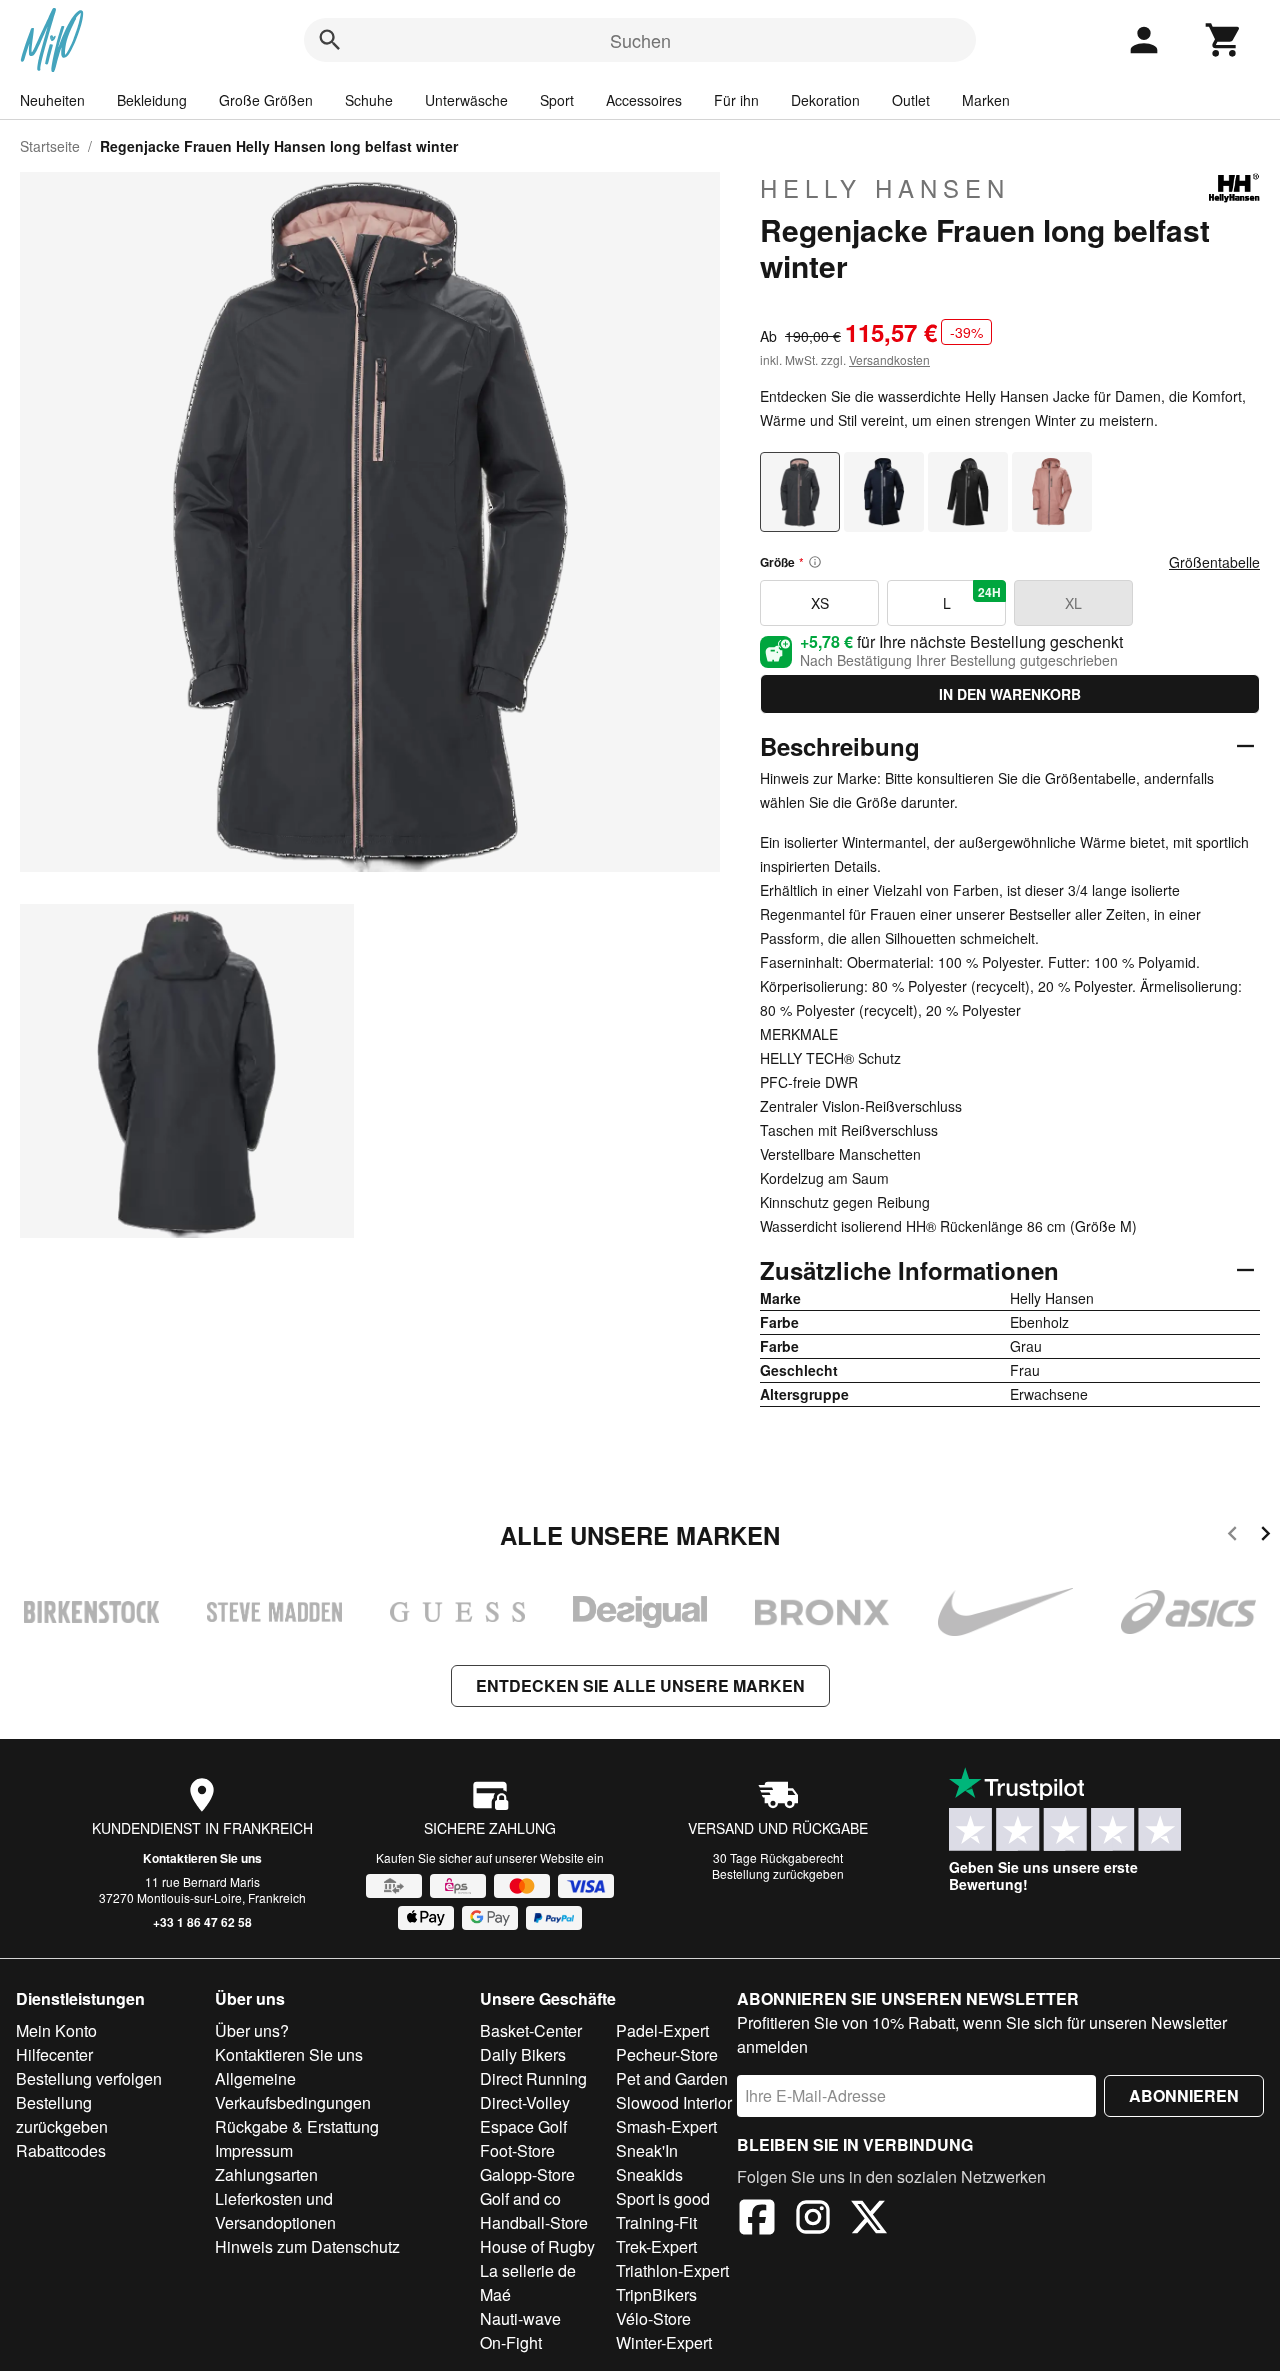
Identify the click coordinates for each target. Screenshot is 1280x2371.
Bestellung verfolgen (89, 2078)
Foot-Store (517, 2150)
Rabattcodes (61, 2150)
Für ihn (736, 100)
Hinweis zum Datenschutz (307, 2246)
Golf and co (520, 2198)
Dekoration (825, 100)
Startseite (50, 146)
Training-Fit (656, 2222)
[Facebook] (757, 2220)
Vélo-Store (653, 2318)
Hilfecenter (54, 2054)
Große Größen (266, 100)
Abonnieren (1184, 2095)
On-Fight (511, 2342)
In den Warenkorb (1010, 694)
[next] (1265, 1536)
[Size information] (815, 562)
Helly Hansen (885, 188)
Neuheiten (52, 100)
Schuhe (369, 100)
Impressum (254, 2150)
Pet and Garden (672, 2078)
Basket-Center (531, 2030)
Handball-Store (534, 2222)
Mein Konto (56, 2030)
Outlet (911, 100)
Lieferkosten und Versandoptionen (275, 2210)
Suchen (640, 40)
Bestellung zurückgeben (778, 1873)
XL (1073, 603)
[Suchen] (330, 40)
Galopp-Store (527, 2174)
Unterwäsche (466, 100)
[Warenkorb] (1224, 40)
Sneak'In (647, 2150)
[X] (869, 2220)
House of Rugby (537, 2246)
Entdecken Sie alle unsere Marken (640, 1685)
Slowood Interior (674, 2102)
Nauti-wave (520, 2318)
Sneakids (649, 2174)
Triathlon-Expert (672, 2270)
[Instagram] (813, 2220)
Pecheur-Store (667, 2054)
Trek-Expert (656, 2246)
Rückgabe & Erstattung (297, 2126)
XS (820, 603)
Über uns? (252, 2030)
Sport (557, 100)
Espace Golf (523, 2126)
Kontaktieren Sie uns (202, 1858)
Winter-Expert (664, 2342)
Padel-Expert (662, 2030)
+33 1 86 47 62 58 (202, 1922)
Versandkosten (889, 359)
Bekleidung (152, 100)
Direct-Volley (525, 2102)
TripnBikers (656, 2294)
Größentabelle (1214, 562)
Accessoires (644, 100)
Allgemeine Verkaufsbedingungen (293, 2090)
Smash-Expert (666, 2126)
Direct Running (533, 2078)
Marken (986, 100)
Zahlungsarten (266, 2174)
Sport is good (663, 2198)
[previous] (1232, 1536)
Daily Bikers (523, 2054)
